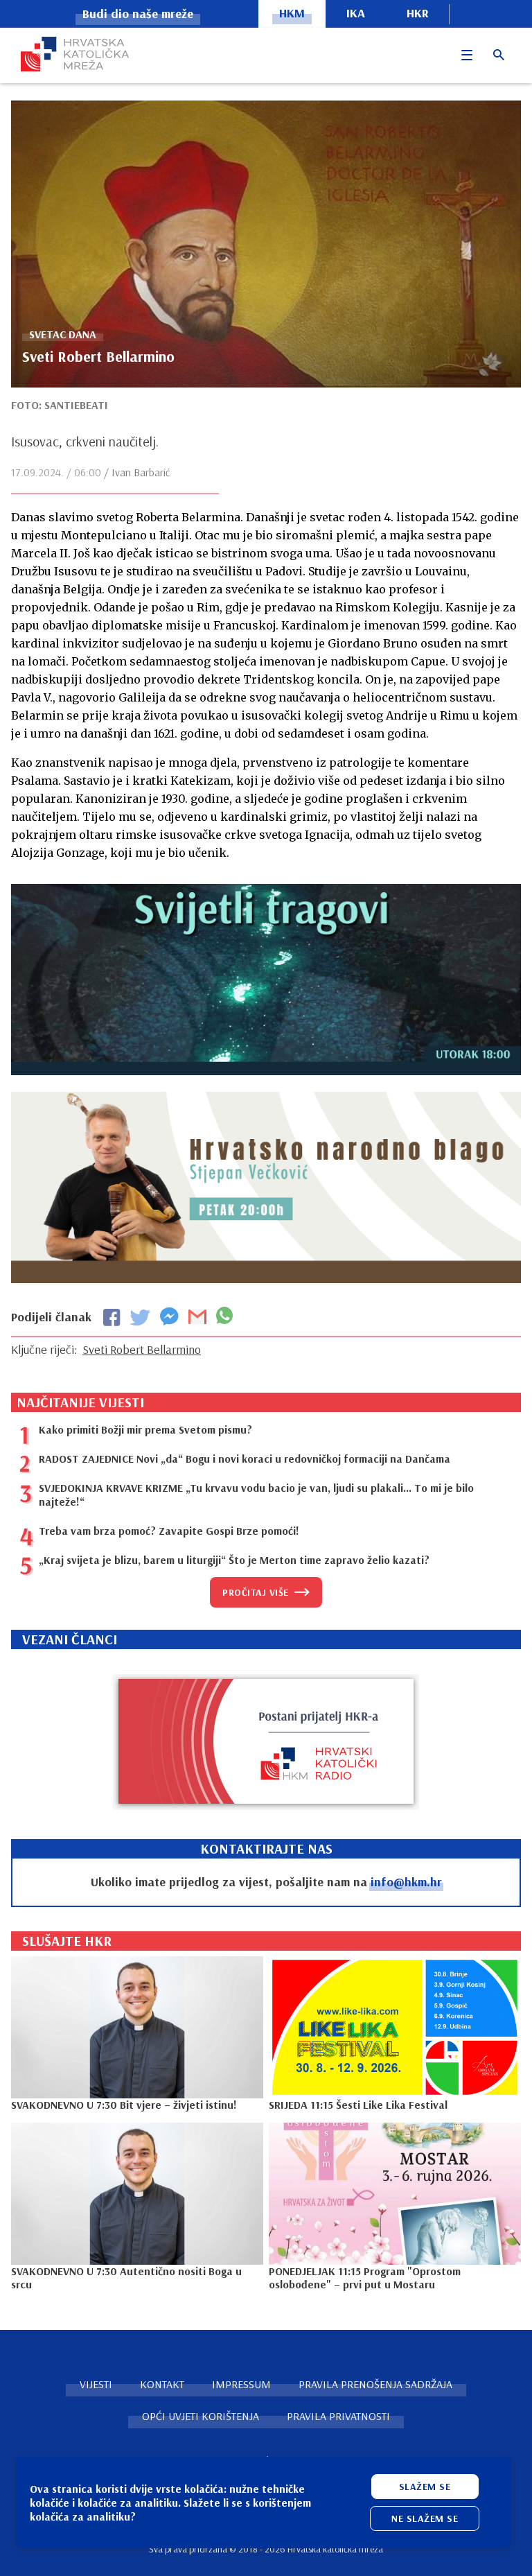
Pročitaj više (256, 1592)
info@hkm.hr (406, 1882)
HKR (418, 13)
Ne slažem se (425, 2518)
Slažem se (425, 2487)
